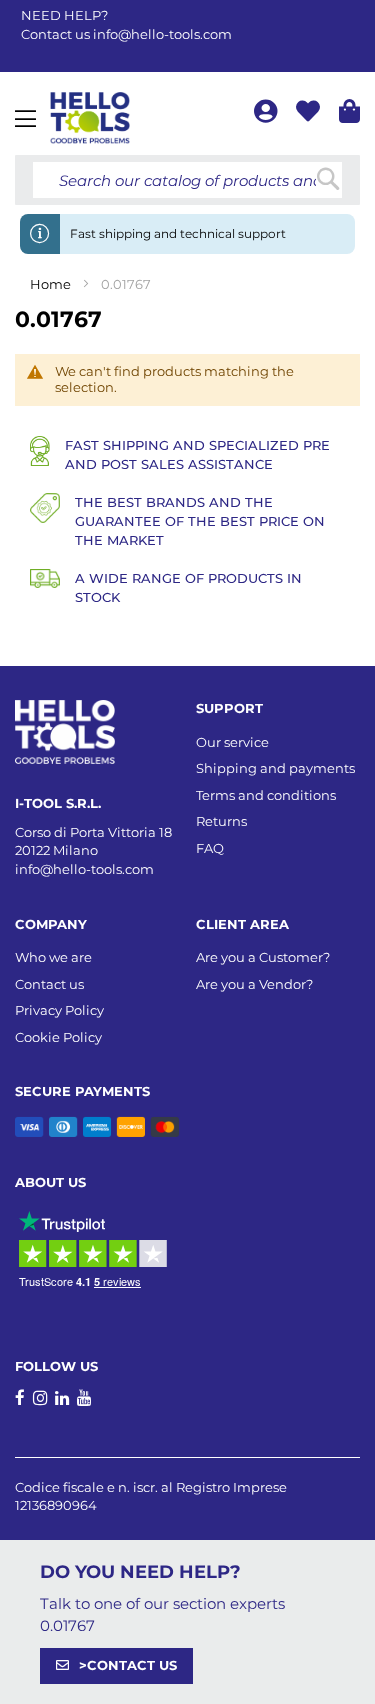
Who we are (53, 957)
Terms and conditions (266, 795)
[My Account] (267, 114)
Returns (221, 821)
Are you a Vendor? (254, 984)
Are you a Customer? (263, 957)
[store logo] (90, 118)
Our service (232, 742)
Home (52, 284)
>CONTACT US (128, 1665)
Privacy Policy (59, 1010)
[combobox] (187, 180)
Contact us (49, 984)
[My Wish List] (310, 114)
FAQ (210, 848)
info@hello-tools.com (162, 34)
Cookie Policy (58, 1037)
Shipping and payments (275, 768)
